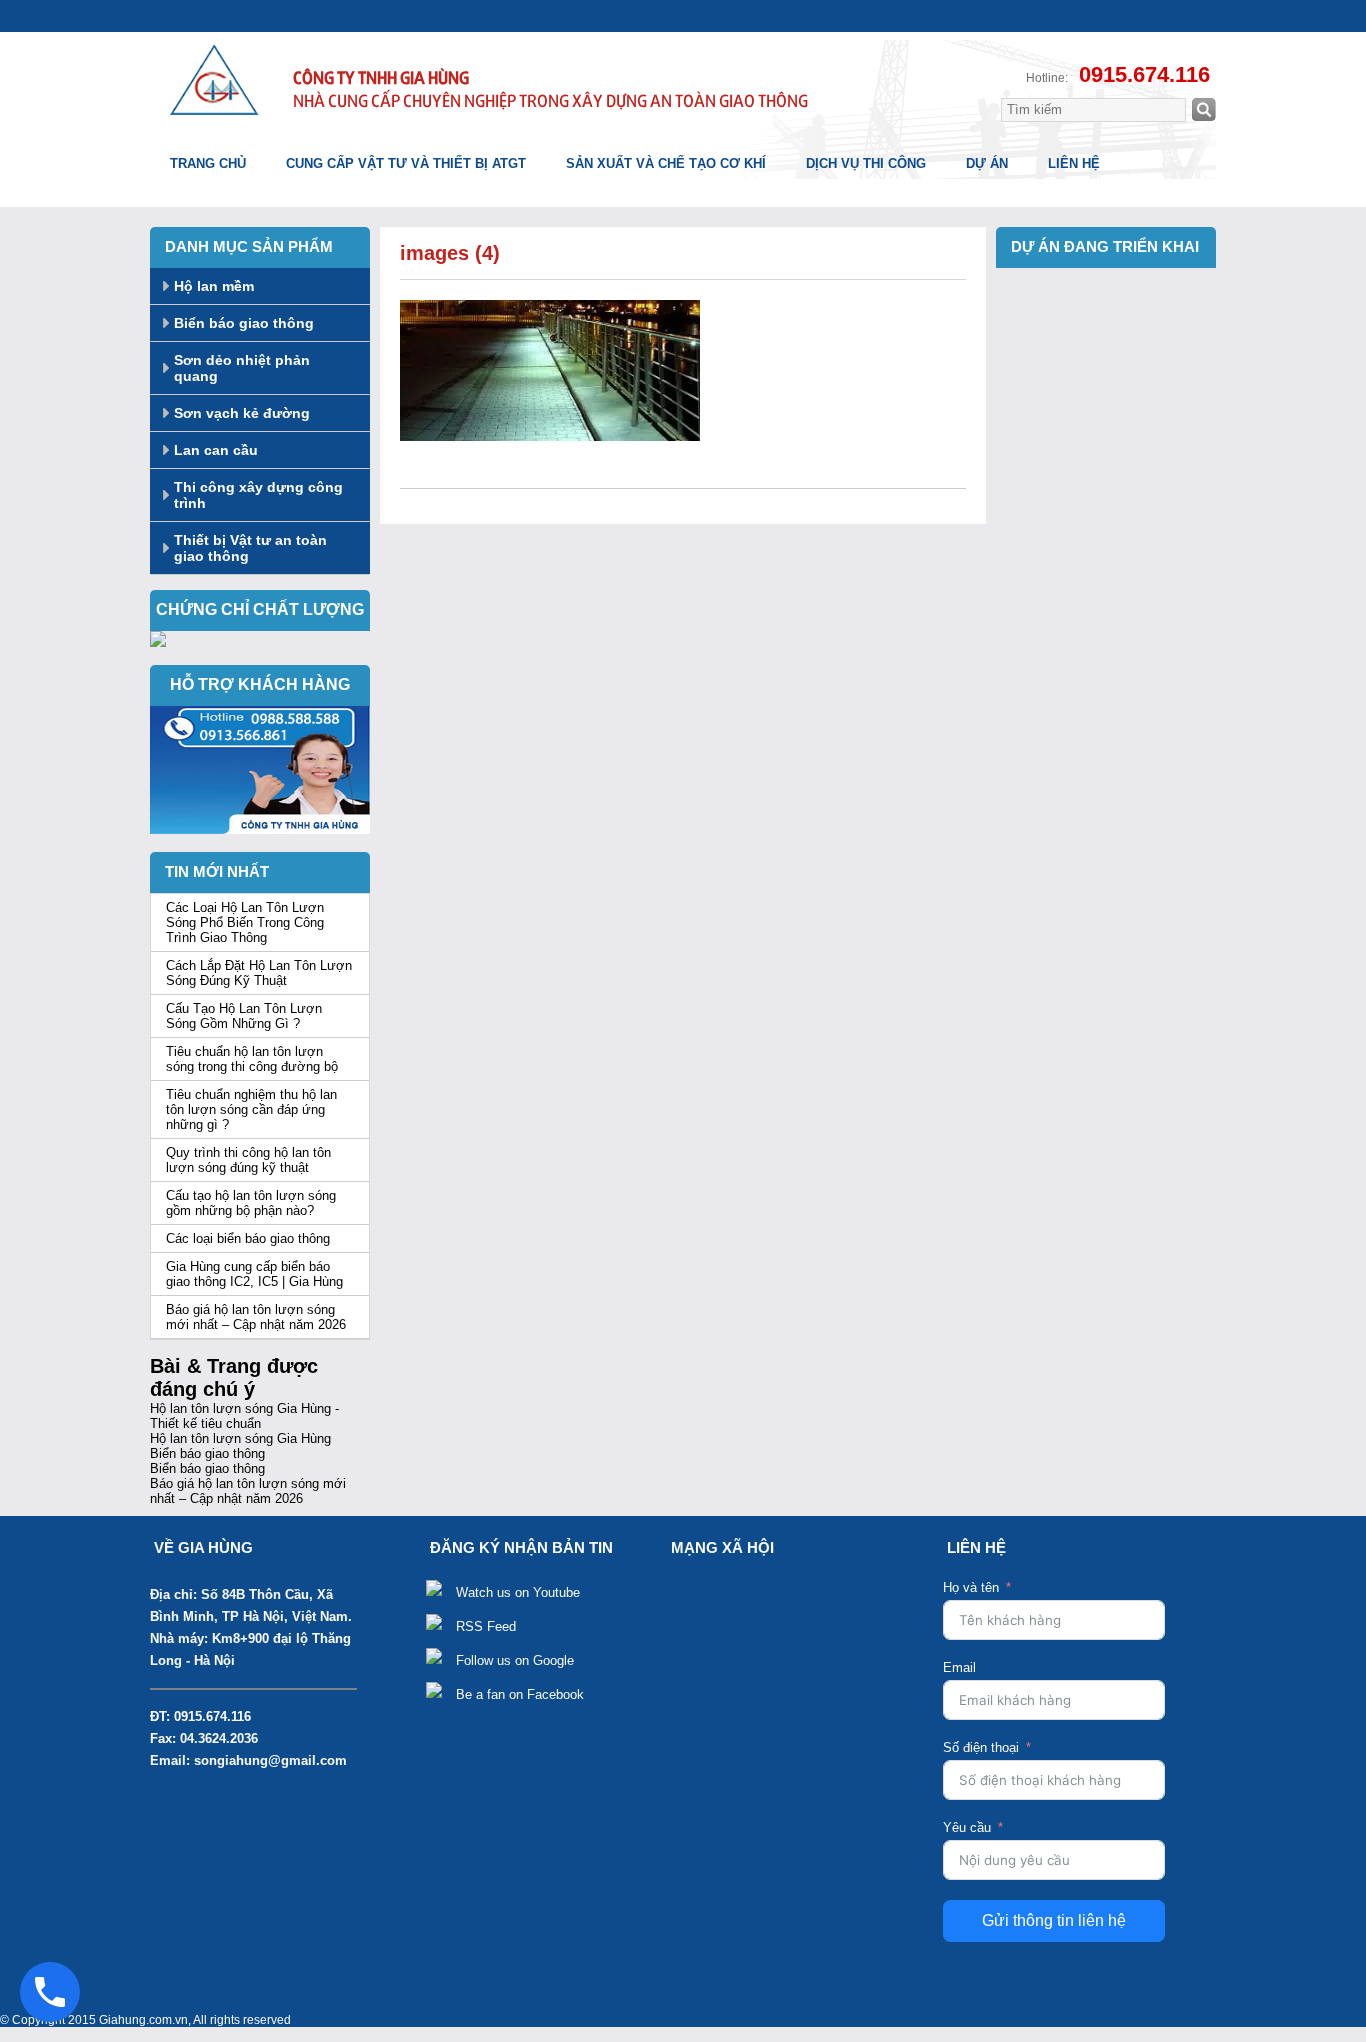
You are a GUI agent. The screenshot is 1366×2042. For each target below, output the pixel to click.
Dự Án (987, 163)
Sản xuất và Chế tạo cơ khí (666, 163)
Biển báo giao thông (244, 323)
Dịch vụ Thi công (866, 163)
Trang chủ (208, 163)
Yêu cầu (967, 1827)
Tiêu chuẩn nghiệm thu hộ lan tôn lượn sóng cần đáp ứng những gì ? (251, 1109)
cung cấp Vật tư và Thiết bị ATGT (406, 163)
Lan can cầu (216, 450)
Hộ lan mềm (214, 286)
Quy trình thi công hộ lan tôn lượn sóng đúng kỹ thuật (248, 1160)
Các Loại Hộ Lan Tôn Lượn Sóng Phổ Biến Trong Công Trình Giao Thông (245, 922)
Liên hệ (1074, 163)
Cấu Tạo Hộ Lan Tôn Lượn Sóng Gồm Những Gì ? (244, 1016)
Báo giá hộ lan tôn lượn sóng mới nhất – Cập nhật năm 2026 (256, 1317)
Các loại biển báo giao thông (248, 1238)
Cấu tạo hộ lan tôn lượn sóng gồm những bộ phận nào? (251, 1203)
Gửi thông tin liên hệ (1054, 1920)
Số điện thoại (981, 1747)
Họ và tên (971, 1587)
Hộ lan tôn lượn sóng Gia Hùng (240, 1438)
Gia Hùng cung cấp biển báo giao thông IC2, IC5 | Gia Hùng (254, 1274)
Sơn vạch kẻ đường (242, 413)
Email (959, 1667)
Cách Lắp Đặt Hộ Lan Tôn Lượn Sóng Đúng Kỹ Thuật (259, 973)
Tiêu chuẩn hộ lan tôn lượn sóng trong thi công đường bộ (252, 1059)
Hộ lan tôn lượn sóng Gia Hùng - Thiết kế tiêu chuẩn (244, 1416)
